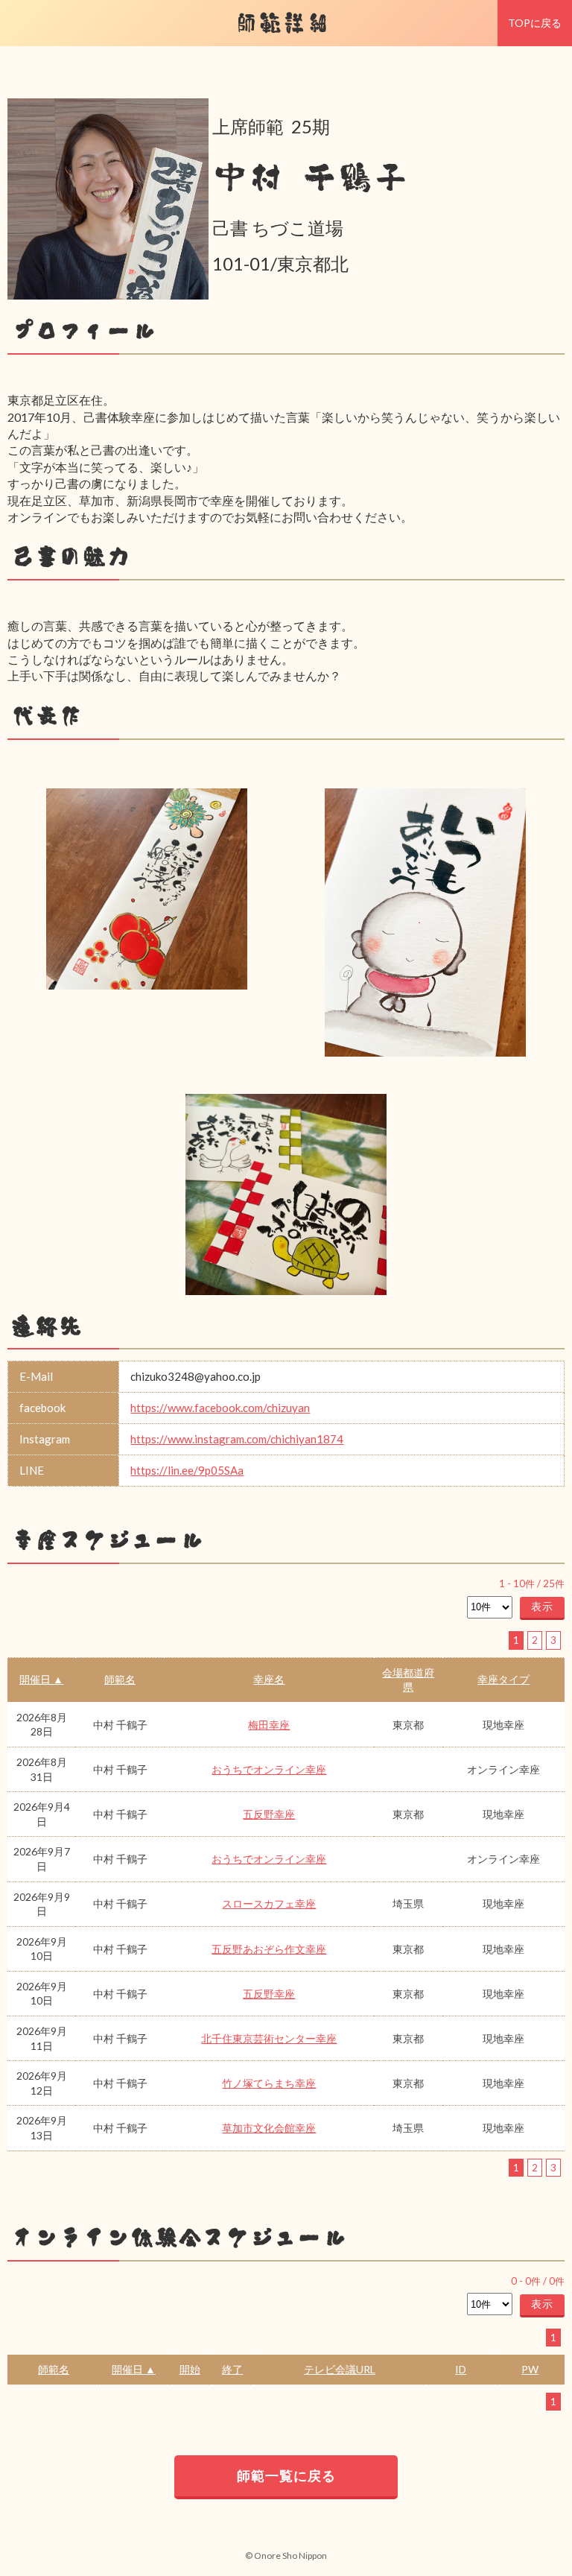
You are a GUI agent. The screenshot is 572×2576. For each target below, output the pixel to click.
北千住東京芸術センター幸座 (269, 2038)
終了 (232, 2369)
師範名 (120, 1679)
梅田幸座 (269, 1725)
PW (530, 2369)
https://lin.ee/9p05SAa (187, 1470)
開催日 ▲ (41, 1679)
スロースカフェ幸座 (269, 1903)
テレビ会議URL (340, 2369)
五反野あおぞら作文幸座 (269, 1949)
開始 (190, 2369)
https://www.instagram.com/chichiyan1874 (237, 1439)
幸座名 (269, 1679)
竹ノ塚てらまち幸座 (269, 2083)
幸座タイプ (503, 1679)
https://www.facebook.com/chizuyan (220, 1408)
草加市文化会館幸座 (269, 2128)
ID (461, 2369)
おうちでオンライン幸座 (269, 1769)
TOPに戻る (535, 23)
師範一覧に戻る (286, 2475)
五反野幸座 (269, 1814)
